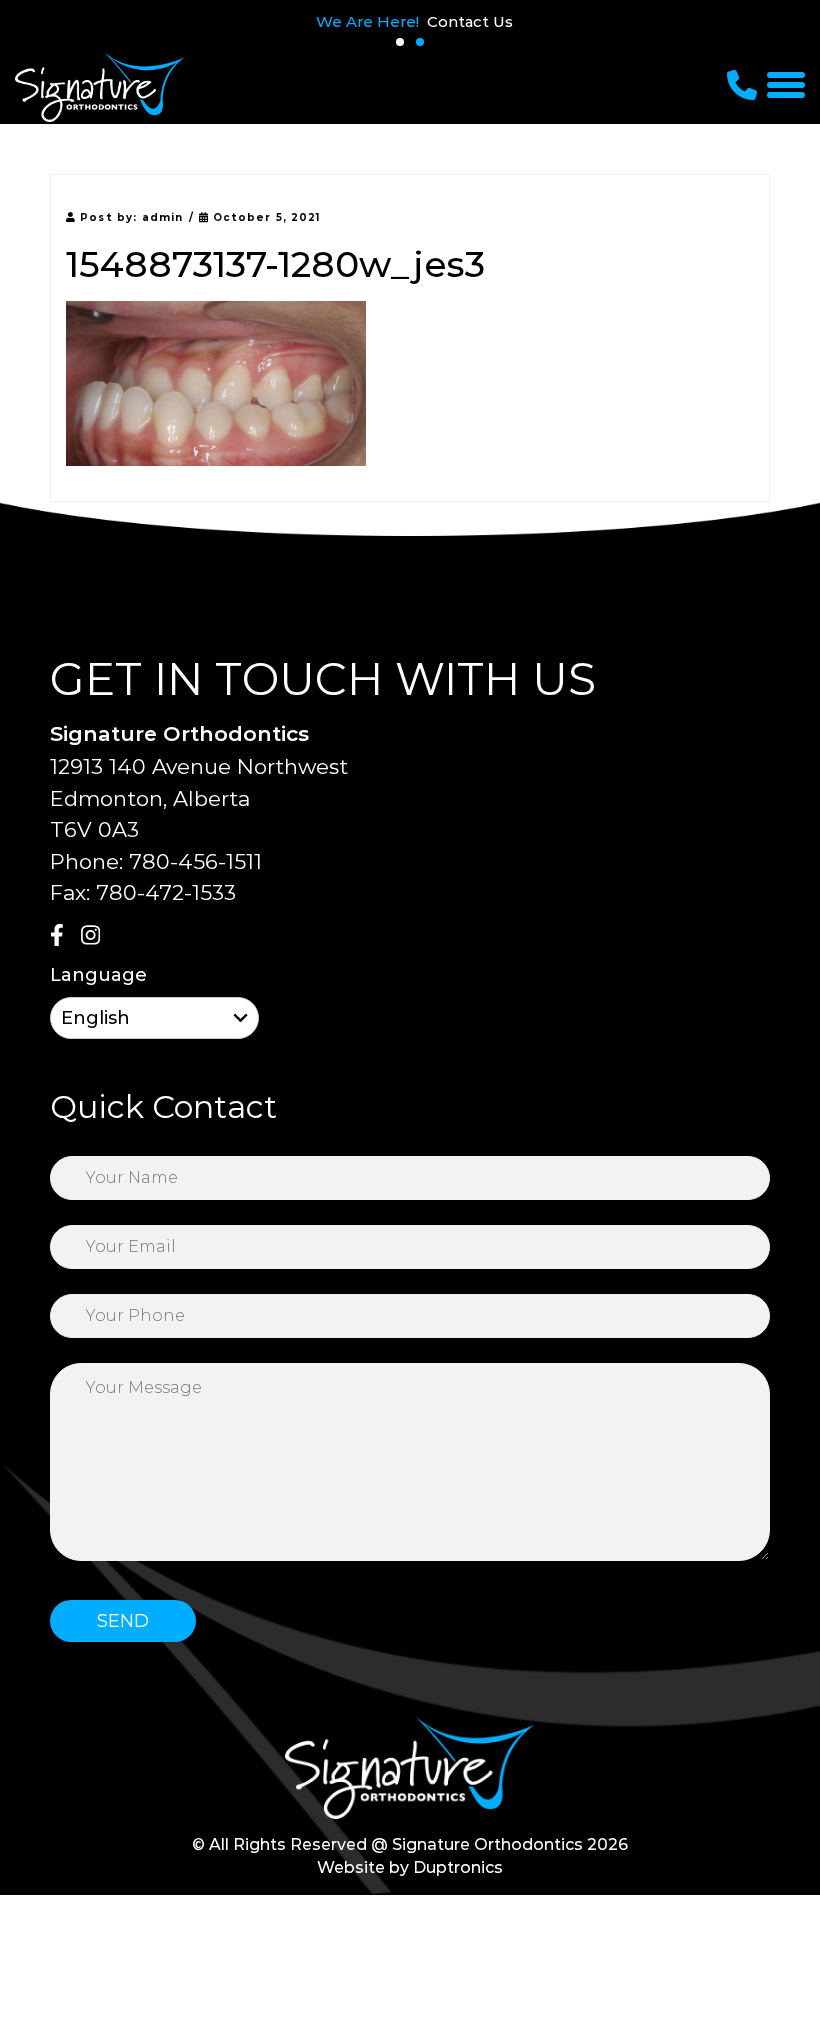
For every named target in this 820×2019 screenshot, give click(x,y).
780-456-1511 (195, 861)
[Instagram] (94, 937)
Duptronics (458, 1867)
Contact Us (470, 21)
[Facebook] (63, 937)
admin (163, 217)
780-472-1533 (166, 892)
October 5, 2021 (265, 217)
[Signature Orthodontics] (100, 86)
